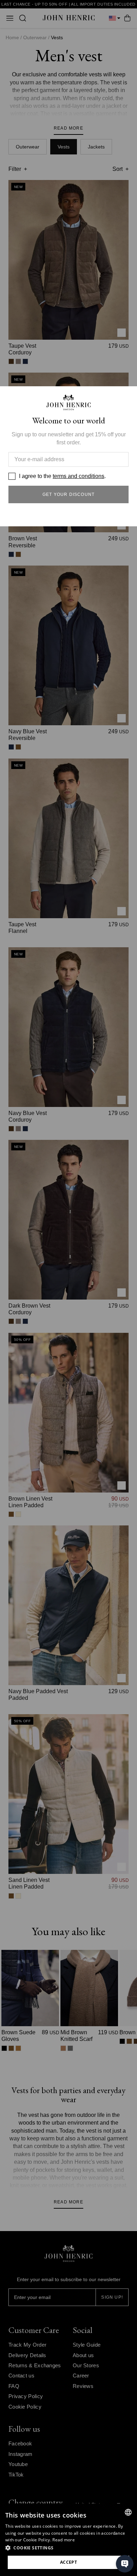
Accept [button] (68, 2562)
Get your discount (68, 494)
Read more (64, 2540)
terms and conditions (79, 476)
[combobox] (128, 2512)
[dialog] (68, 2540)
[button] (68, 2548)
